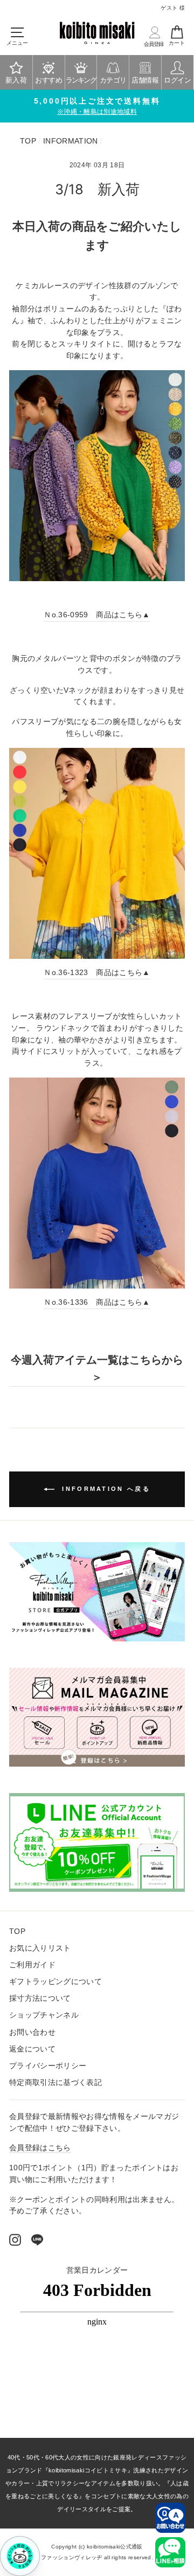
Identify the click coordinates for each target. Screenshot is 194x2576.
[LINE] (37, 2239)
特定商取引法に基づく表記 (56, 2083)
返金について (32, 2049)
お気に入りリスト (40, 1948)
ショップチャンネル (44, 2015)
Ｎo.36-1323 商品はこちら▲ (97, 973)
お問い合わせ (32, 2032)
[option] (97, 106)
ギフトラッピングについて (56, 1982)
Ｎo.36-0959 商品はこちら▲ (97, 615)
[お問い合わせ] (170, 2518)
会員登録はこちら (40, 2148)
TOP (28, 141)
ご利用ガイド (32, 1965)
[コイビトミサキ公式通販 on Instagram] (15, 2239)
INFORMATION (71, 141)
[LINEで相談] (170, 2552)
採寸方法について (40, 1998)
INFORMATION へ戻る (105, 1489)
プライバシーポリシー (48, 2066)
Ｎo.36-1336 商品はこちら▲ (97, 1302)
